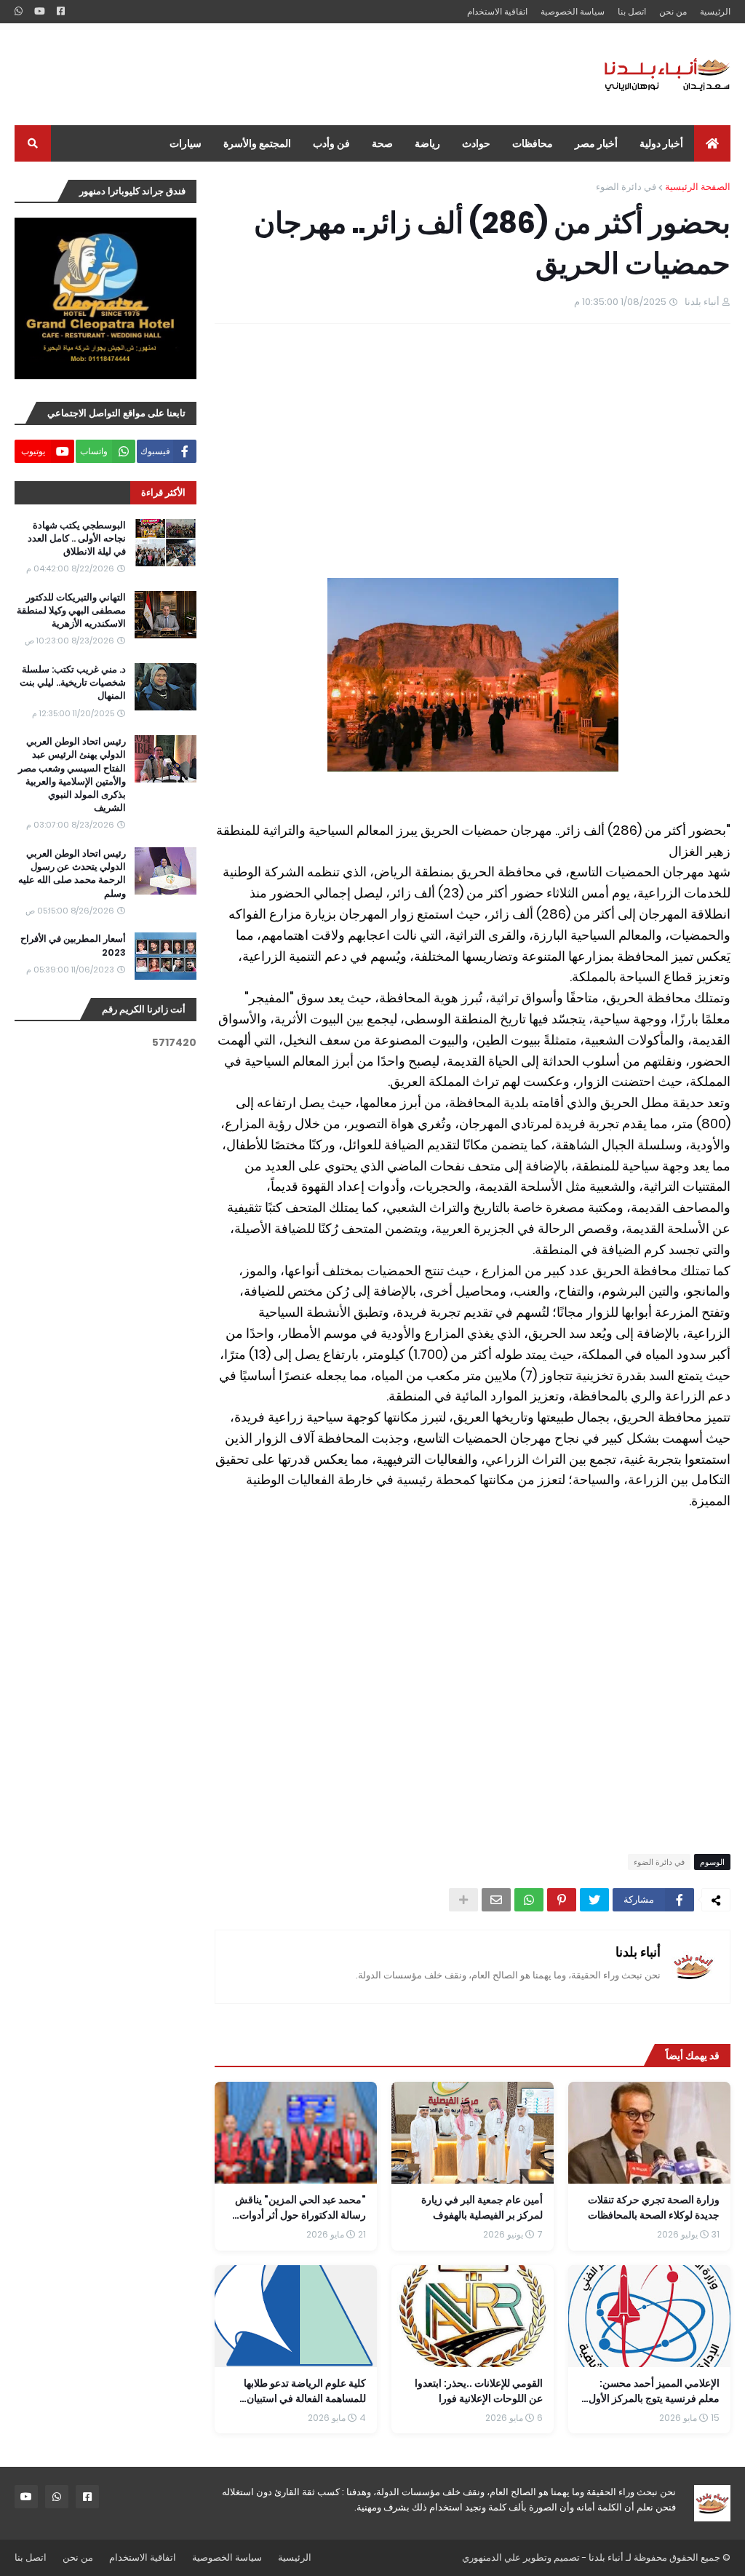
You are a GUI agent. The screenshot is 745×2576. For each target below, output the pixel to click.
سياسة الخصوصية (573, 11)
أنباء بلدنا (638, 1952)
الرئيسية (715, 11)
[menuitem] (712, 143)
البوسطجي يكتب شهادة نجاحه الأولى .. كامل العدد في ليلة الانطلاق (77, 539)
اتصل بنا (632, 11)
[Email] (496, 1900)
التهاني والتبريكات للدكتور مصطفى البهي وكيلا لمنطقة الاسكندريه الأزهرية (71, 611)
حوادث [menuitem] (476, 143)
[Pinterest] (562, 1900)
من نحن (673, 11)
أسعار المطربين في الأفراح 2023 (73, 946)
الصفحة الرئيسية (698, 187)
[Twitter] (594, 1900)
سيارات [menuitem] (186, 143)
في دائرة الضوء (626, 187)
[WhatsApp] (529, 1900)
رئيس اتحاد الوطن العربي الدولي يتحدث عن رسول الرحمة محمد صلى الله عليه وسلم (72, 874)
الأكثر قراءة (163, 492)
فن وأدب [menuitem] (331, 143)
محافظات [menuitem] (533, 143)
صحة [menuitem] (382, 143)
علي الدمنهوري (491, 2557)
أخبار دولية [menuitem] (661, 143)
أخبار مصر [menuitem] (596, 143)
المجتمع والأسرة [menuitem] (257, 143)
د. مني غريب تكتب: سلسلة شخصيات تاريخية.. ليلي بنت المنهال (73, 683)
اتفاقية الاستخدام (497, 11)
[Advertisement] (279, 74)
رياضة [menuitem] (427, 143)
